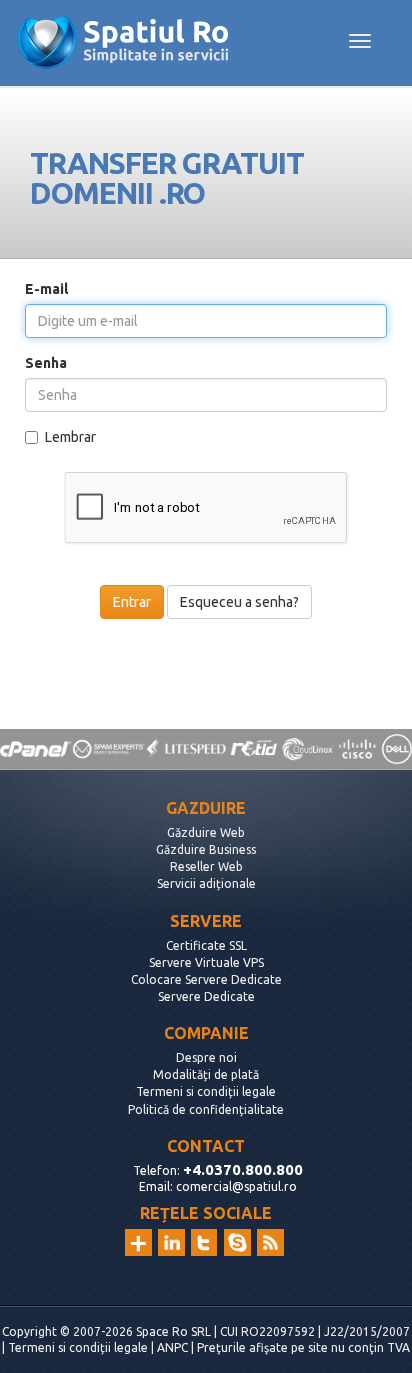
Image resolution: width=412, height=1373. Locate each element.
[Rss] (270, 1242)
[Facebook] (237, 1242)
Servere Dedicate (206, 996)
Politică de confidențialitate (206, 1109)
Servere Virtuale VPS (206, 962)
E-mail (46, 289)
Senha (46, 363)
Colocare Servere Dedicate (206, 979)
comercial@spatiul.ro (236, 1186)
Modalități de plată (206, 1074)
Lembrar (70, 437)
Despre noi (206, 1057)
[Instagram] (138, 1242)
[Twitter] (204, 1242)
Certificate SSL (206, 945)
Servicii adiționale (206, 883)
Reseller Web (206, 866)
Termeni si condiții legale (206, 1091)
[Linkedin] (171, 1242)
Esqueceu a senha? (239, 602)
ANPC (172, 1347)
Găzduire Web (206, 832)
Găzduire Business (206, 849)
